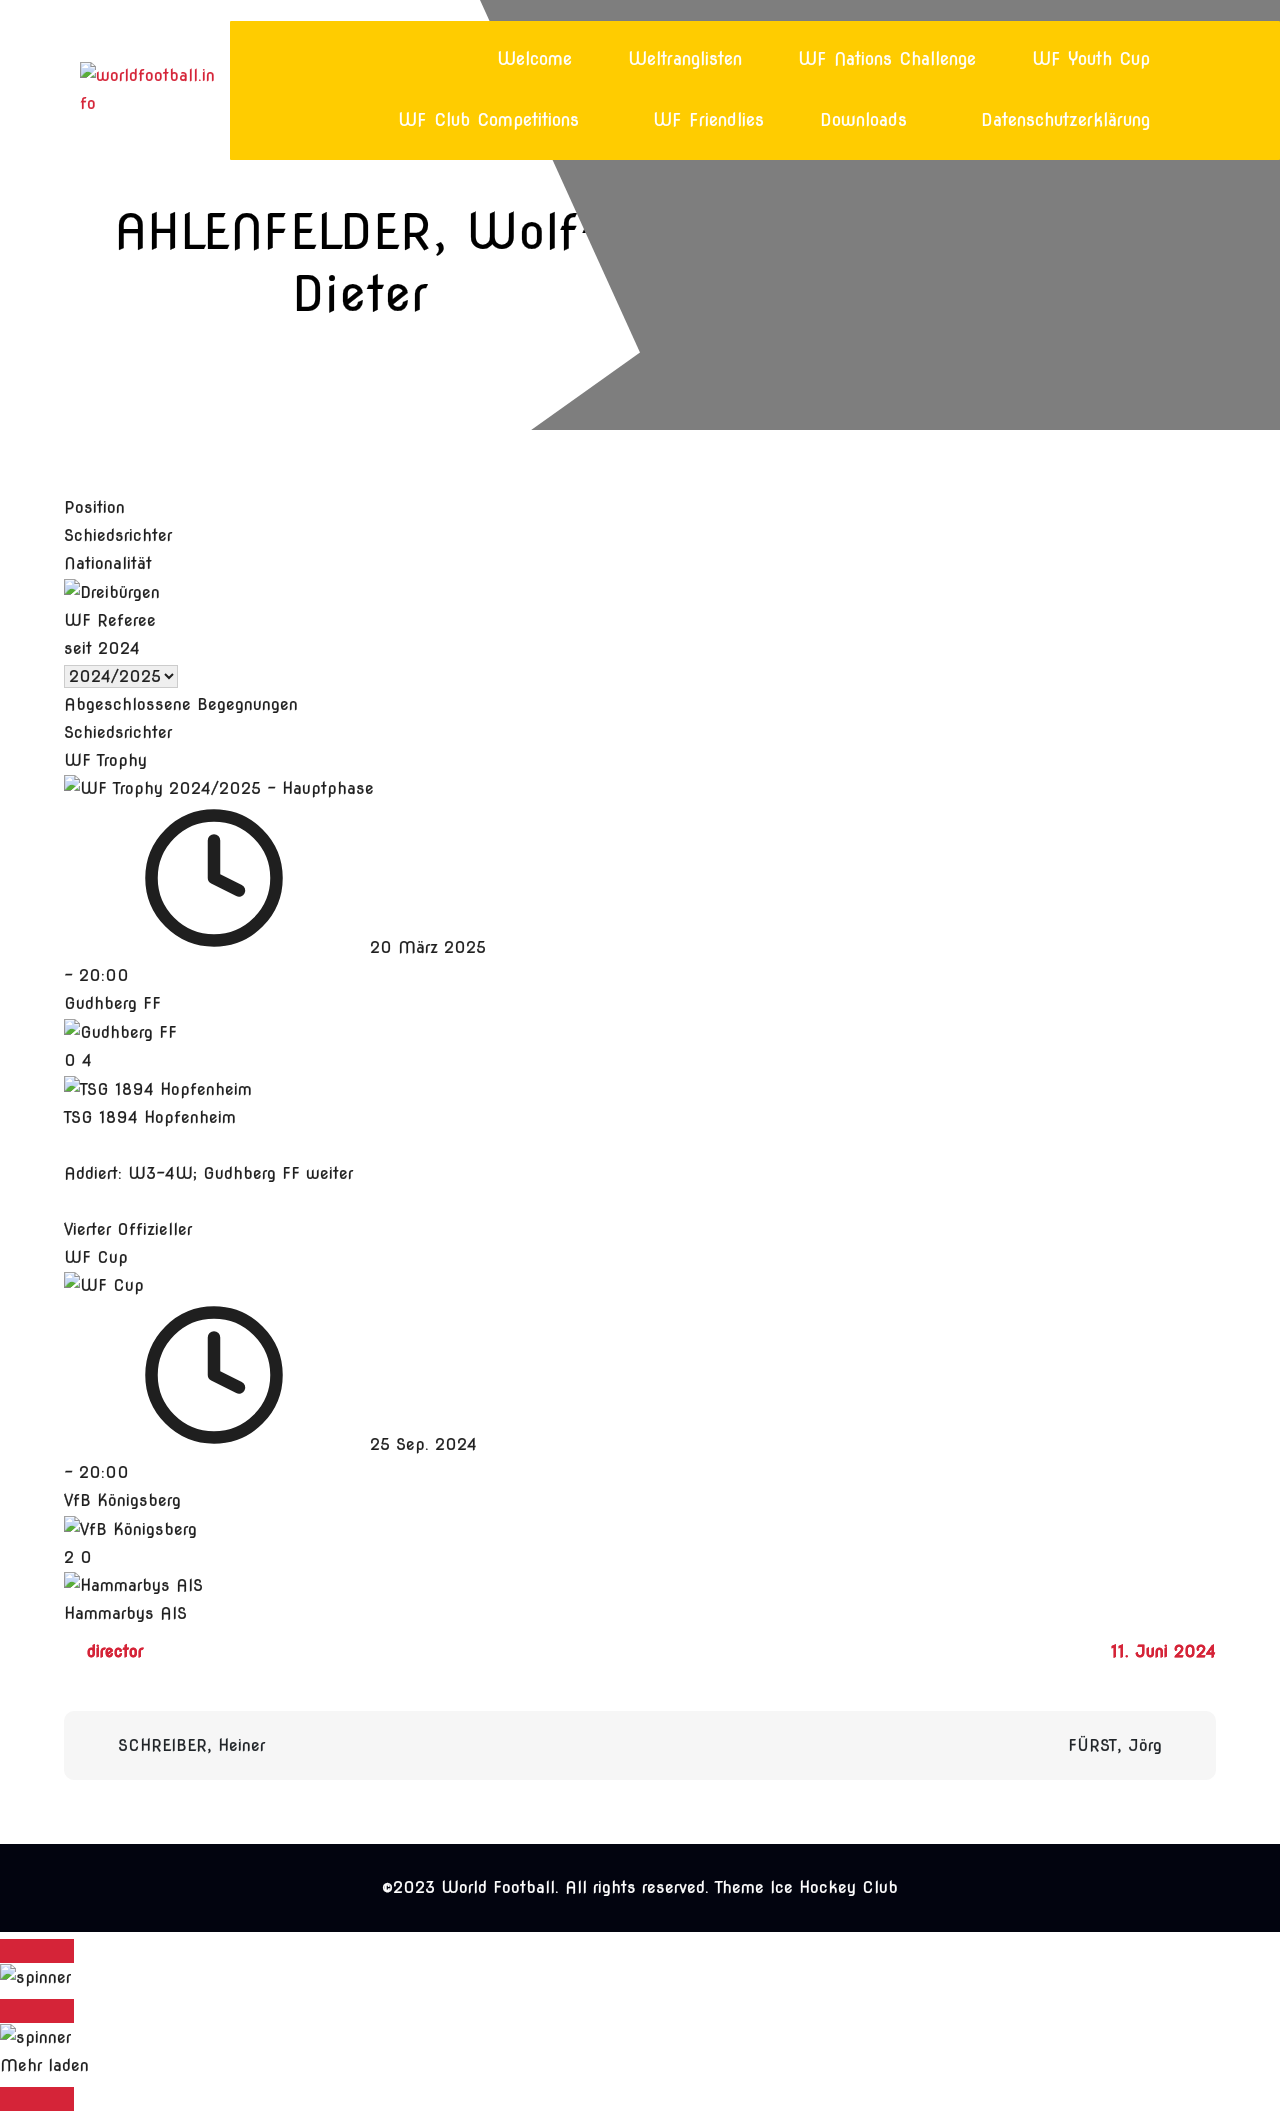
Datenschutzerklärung (1065, 120)
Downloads (863, 120)
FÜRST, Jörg (1115, 1745)
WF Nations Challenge (887, 59)
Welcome (534, 59)
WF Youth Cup (1091, 59)
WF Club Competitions (488, 120)
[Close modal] (37, 1951)
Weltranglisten (685, 59)
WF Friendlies (708, 120)
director (115, 1651)
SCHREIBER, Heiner (191, 1745)
